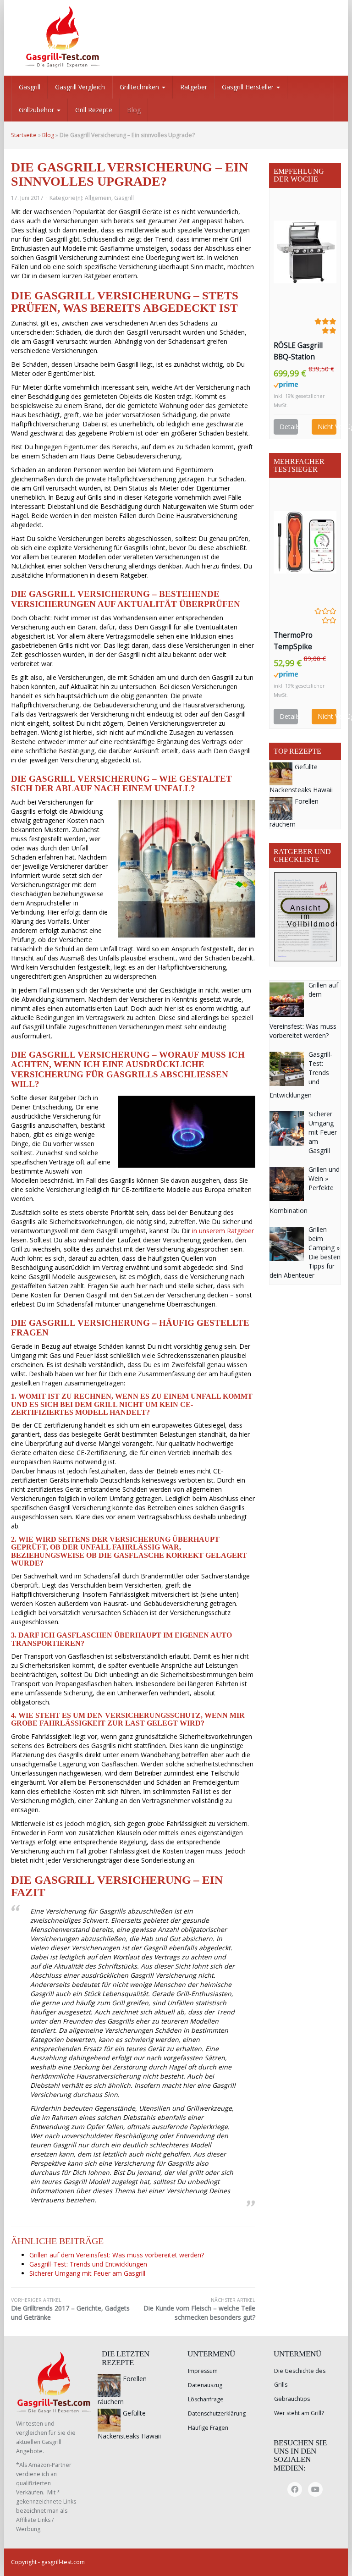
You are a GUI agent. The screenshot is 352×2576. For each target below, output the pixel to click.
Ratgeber (194, 87)
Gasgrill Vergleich (80, 87)
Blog (134, 110)
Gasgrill (30, 87)
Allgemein (98, 198)
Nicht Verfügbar (327, 427)
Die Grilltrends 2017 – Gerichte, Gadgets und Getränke (70, 2309)
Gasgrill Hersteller (249, 87)
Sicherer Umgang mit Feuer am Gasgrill (87, 2273)
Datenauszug (205, 2385)
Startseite (24, 135)
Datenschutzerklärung (217, 2413)
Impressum (203, 2371)
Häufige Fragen (208, 2428)
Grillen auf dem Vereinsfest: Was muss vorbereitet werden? (117, 2255)
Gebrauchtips (292, 2399)
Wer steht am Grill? (299, 2413)
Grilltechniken (140, 87)
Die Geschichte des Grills (300, 2378)
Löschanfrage (206, 2399)
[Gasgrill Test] (68, 37)
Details (289, 427)
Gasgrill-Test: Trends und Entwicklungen (88, 2264)
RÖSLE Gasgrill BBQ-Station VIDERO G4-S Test (304, 352)
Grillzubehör (37, 110)
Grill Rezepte (94, 110)
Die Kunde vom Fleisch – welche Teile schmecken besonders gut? (199, 2309)
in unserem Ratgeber (223, 1231)
